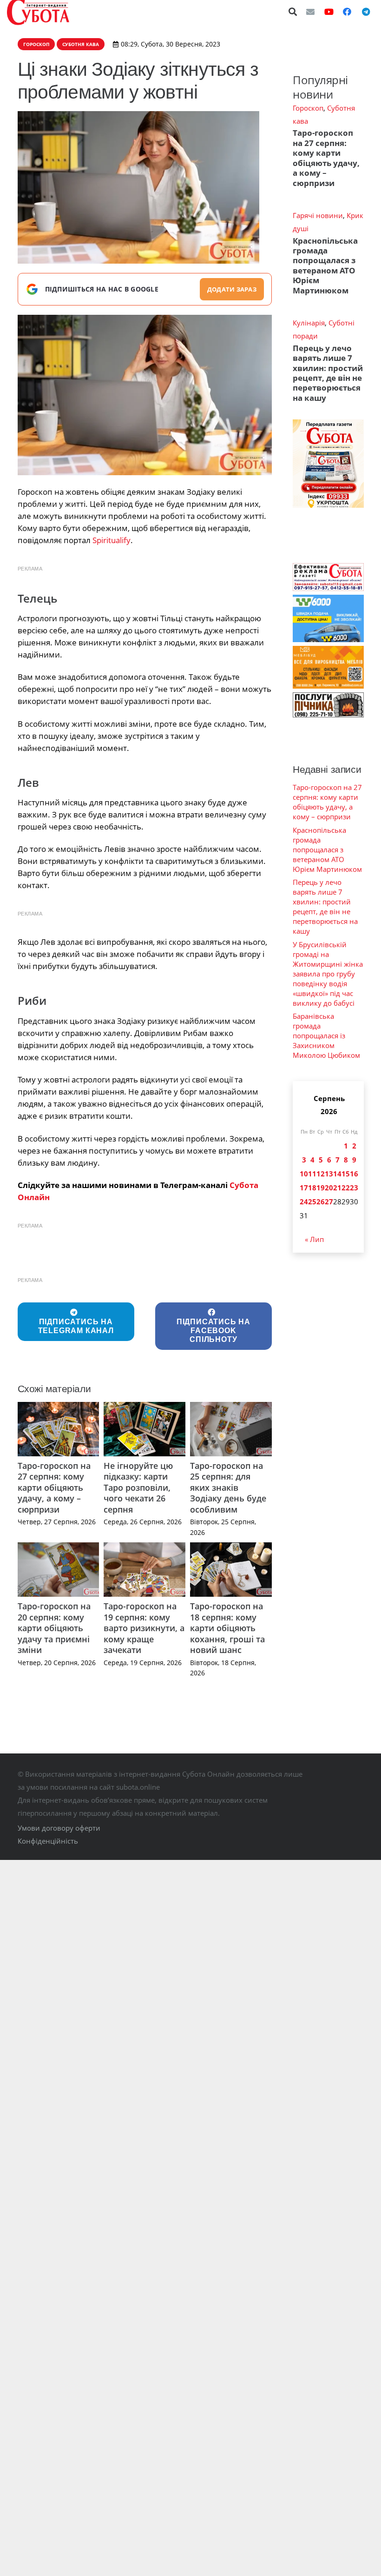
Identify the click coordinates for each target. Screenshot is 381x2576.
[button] (293, 12)
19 (321, 1188)
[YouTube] (329, 12)
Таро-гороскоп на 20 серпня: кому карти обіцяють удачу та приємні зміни (54, 1628)
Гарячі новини (318, 215)
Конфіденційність (48, 1841)
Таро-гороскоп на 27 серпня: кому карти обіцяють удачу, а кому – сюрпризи (54, 1487)
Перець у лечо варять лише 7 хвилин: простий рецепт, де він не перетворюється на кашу (328, 373)
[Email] (310, 12)
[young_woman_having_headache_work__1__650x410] (145, 395)
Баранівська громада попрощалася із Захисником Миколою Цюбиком (326, 1036)
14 (337, 1174)
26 (321, 1202)
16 (354, 1174)
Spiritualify (112, 540)
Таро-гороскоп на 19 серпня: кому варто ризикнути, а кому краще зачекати (144, 1628)
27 (329, 1202)
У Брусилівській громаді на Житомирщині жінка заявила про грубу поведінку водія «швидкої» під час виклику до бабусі (328, 974)
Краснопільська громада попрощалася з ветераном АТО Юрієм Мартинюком (325, 266)
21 (337, 1188)
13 (329, 1174)
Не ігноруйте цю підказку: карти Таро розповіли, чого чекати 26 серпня (138, 1487)
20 (329, 1188)
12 (321, 1174)
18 (312, 1188)
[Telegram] (366, 12)
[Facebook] (347, 12)
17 (304, 1188)
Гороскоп (308, 108)
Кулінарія (309, 323)
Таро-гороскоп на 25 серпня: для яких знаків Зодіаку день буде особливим (228, 1487)
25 (312, 1202)
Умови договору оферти (59, 1828)
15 (346, 1174)
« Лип (314, 1239)
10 (304, 1174)
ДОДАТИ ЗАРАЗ (232, 289)
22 (346, 1188)
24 (304, 1202)
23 (354, 1188)
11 (312, 1174)
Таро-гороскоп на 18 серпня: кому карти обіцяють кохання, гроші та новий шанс (227, 1628)
